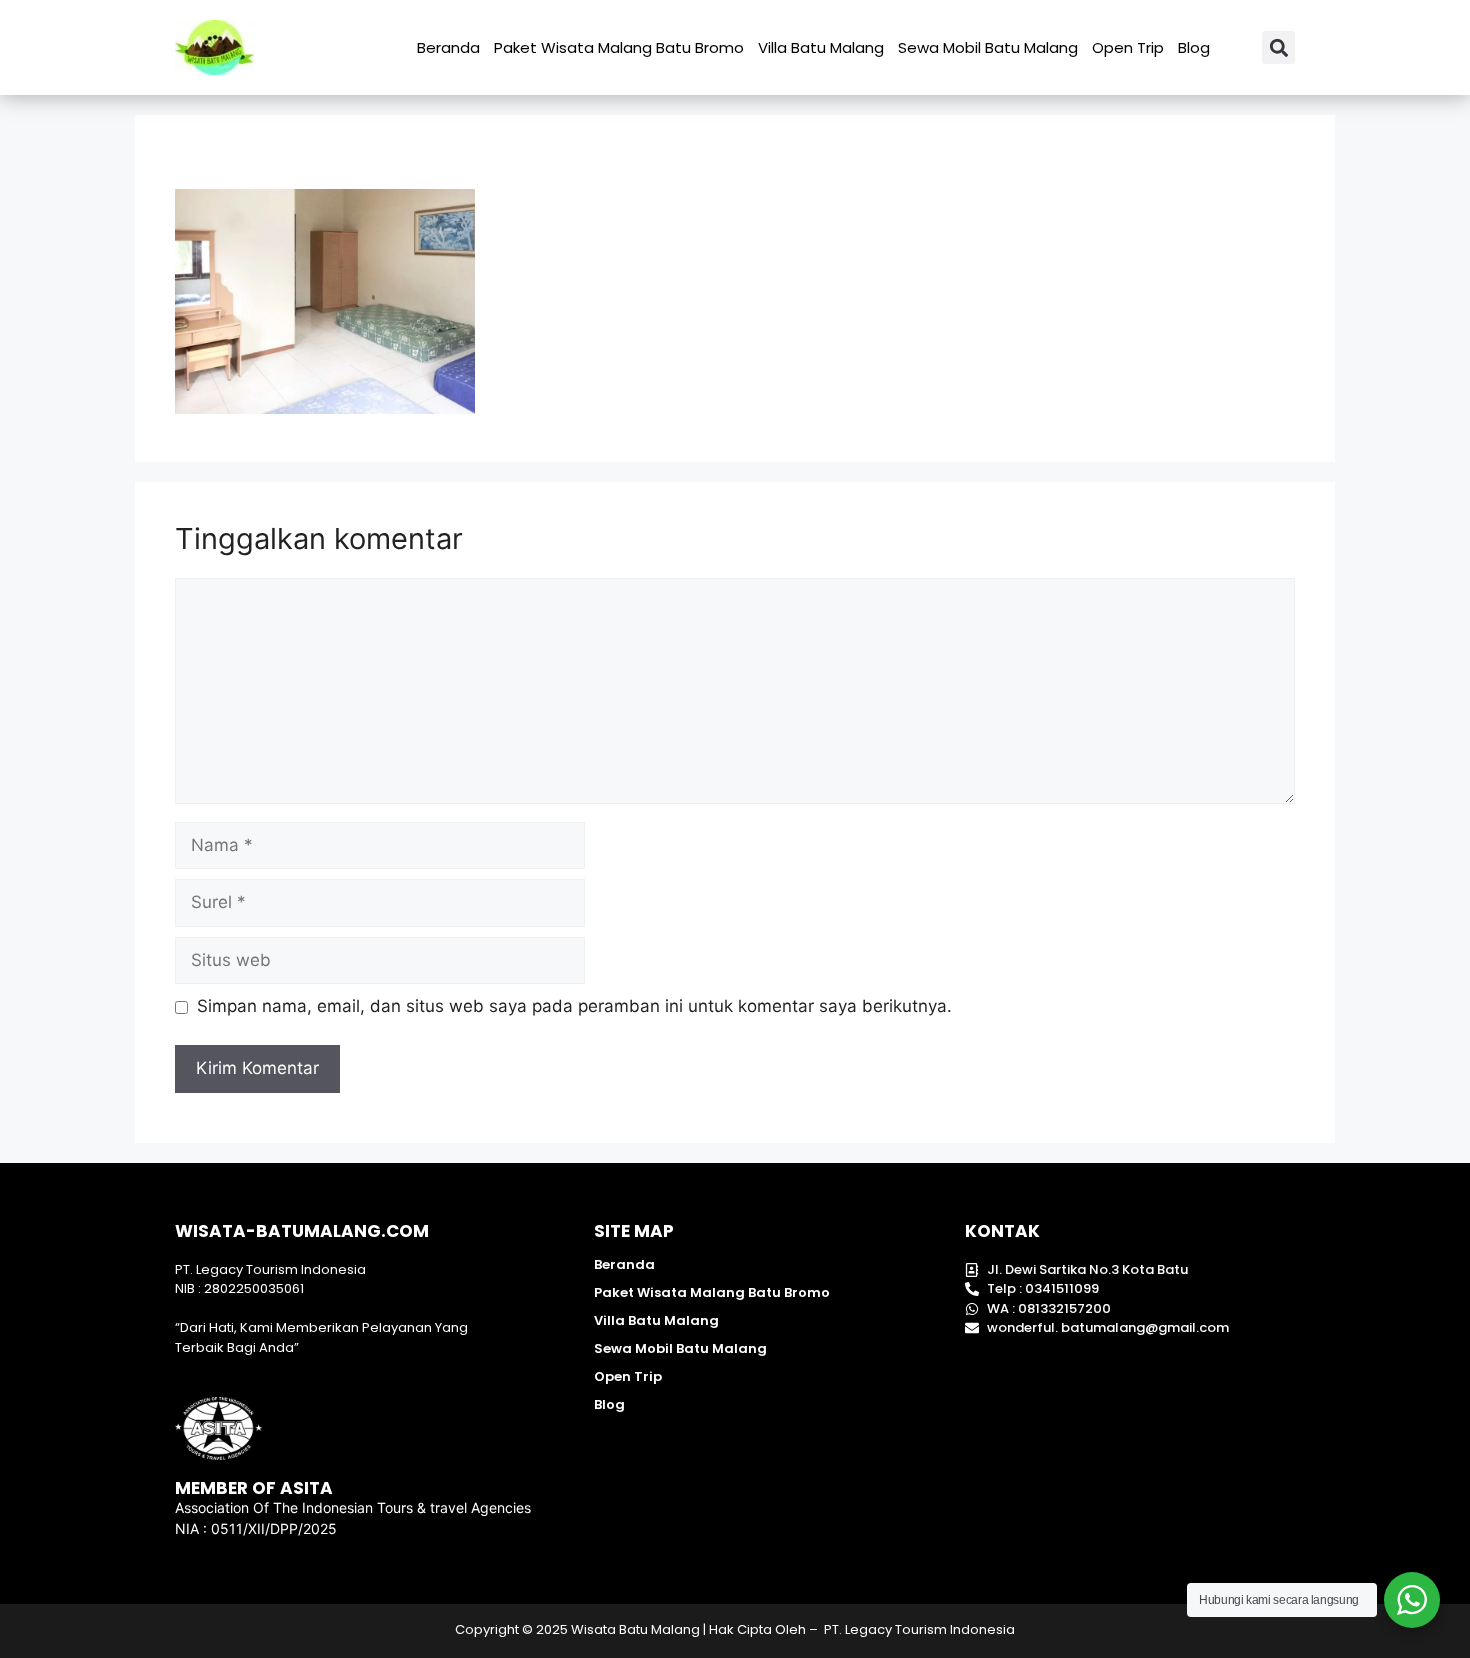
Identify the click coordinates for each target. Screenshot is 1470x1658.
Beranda (448, 47)
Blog (1194, 47)
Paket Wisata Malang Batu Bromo (619, 47)
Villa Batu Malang (821, 47)
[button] (1278, 47)
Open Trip (1128, 47)
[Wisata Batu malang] (214, 47)
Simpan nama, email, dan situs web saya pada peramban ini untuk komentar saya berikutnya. (574, 1006)
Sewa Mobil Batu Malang (988, 47)
